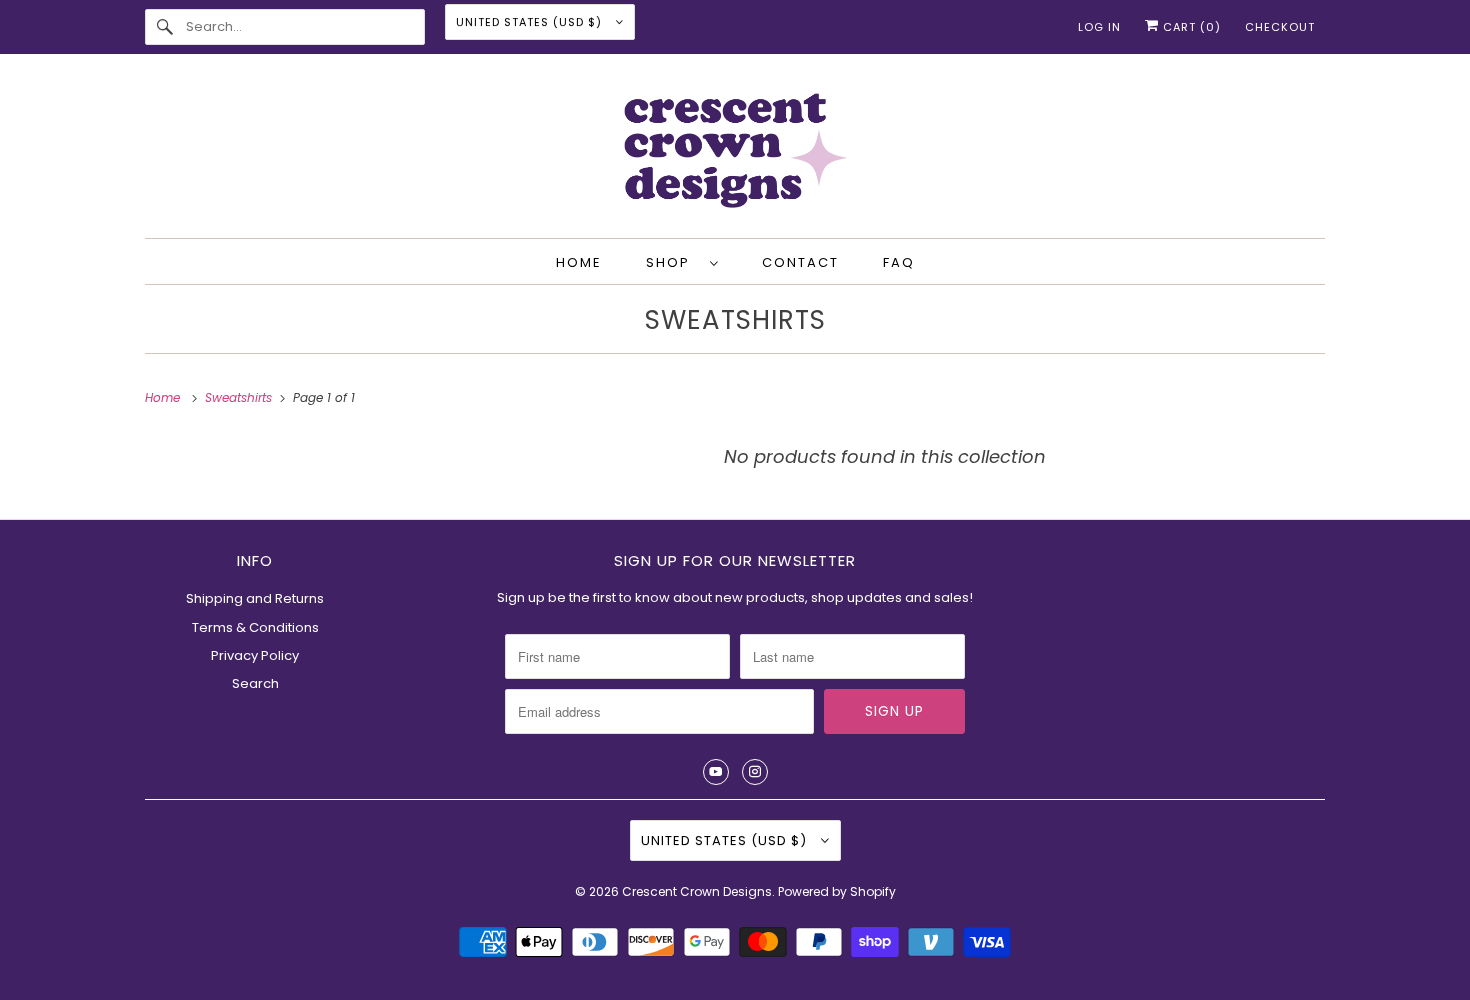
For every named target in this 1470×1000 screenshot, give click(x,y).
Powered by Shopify (837, 891)
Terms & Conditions (255, 627)
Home (579, 262)
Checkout (1280, 27)
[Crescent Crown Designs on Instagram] (755, 772)
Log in (1099, 27)
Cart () (1190, 27)
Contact (800, 262)
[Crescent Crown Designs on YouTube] (716, 772)
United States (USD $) (531, 22)
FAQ (899, 262)
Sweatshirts (735, 320)
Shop (673, 262)
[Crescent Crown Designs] (735, 151)
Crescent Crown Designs (697, 891)
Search (255, 683)
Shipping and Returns (255, 598)
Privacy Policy (255, 655)
